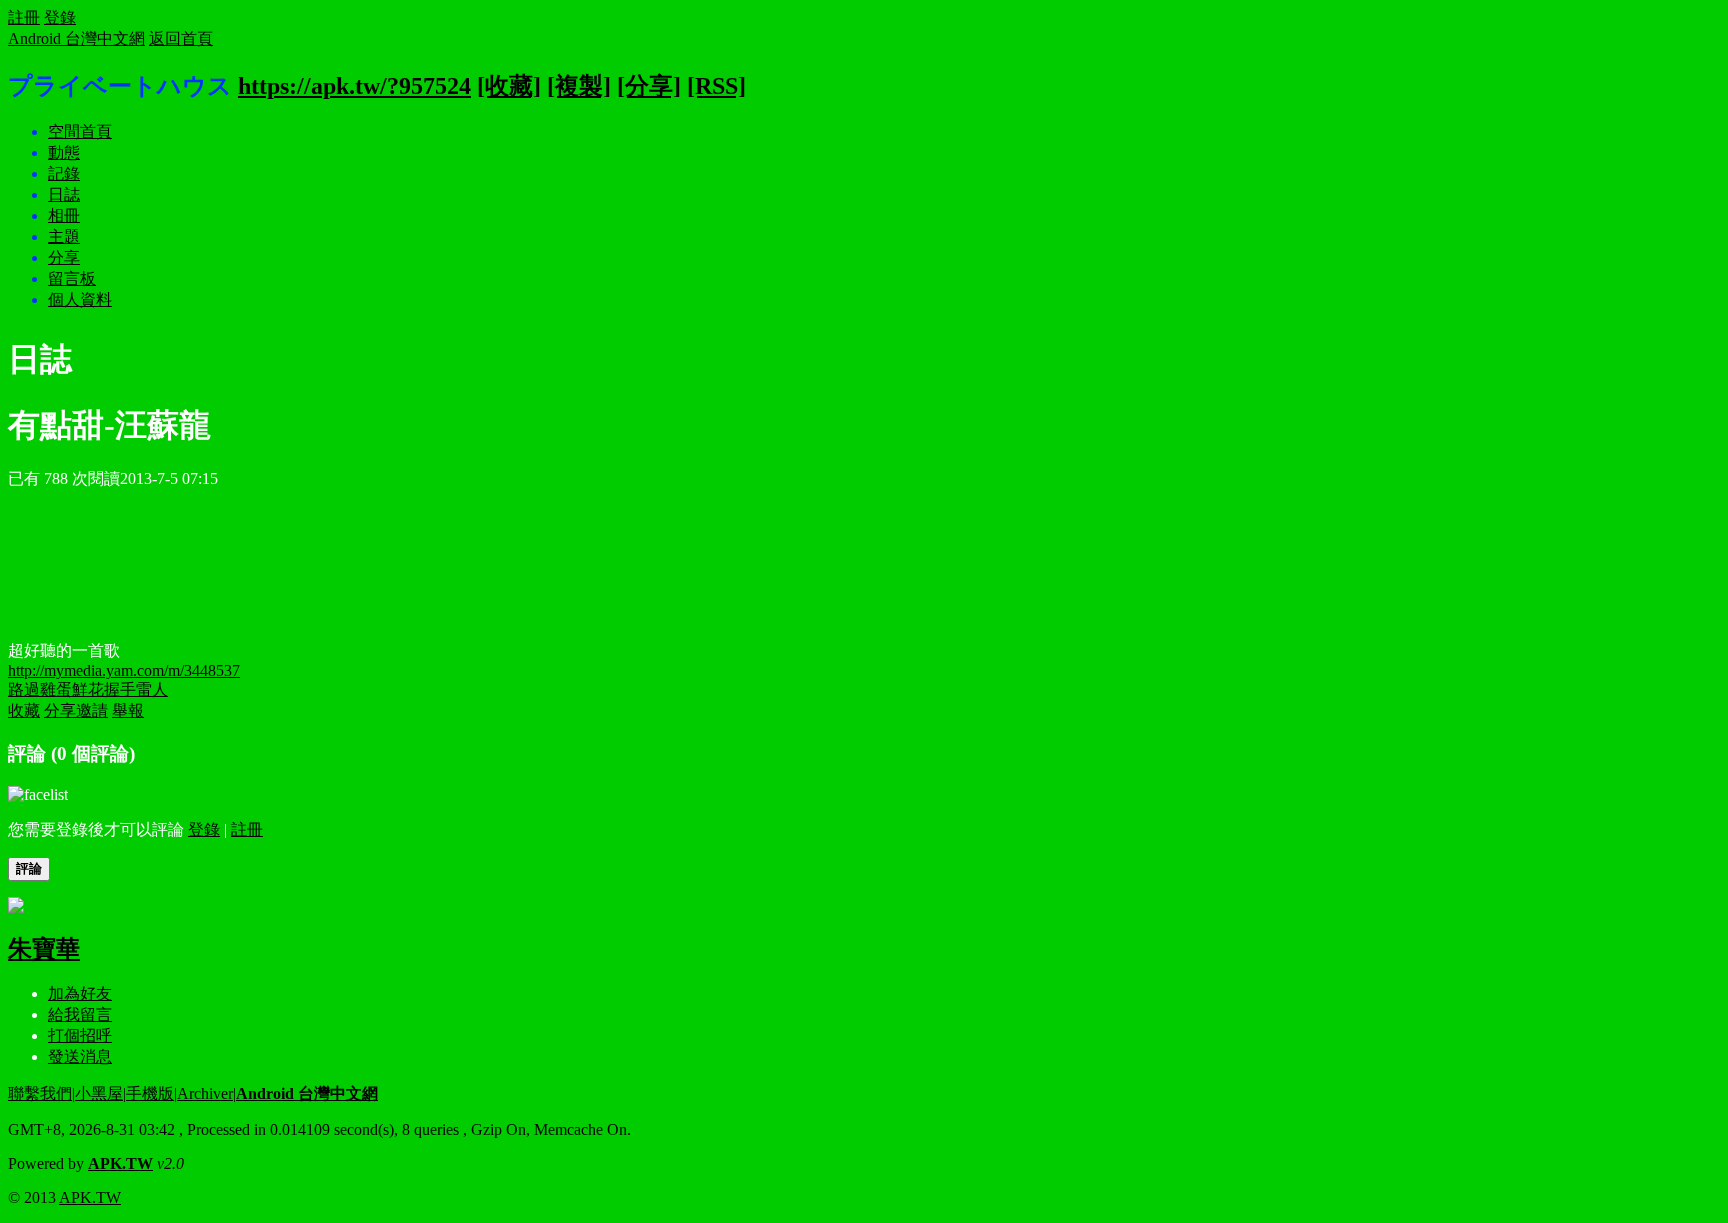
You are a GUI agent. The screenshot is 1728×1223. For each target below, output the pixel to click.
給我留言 (80, 1014)
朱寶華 (44, 949)
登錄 (60, 17)
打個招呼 (80, 1035)
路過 (24, 689)
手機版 (150, 1093)
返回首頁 (181, 38)
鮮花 (88, 689)
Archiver (205, 1093)
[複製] (579, 86)
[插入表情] (38, 794)
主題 (64, 236)
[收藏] (509, 86)
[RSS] (716, 86)
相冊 (64, 215)
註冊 (24, 17)
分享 (64, 257)
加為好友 (80, 993)
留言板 (72, 278)
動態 (64, 152)
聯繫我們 (40, 1093)
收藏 (24, 710)
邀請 (92, 710)
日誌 (64, 194)
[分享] (649, 86)
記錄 (64, 173)
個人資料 (80, 299)
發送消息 (80, 1056)
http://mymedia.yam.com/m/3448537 (124, 670)
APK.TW (120, 1163)
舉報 (128, 710)
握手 (120, 689)
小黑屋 (99, 1093)
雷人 (152, 689)
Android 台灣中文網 (76, 38)
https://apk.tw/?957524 (354, 86)
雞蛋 (56, 689)
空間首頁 (80, 131)
